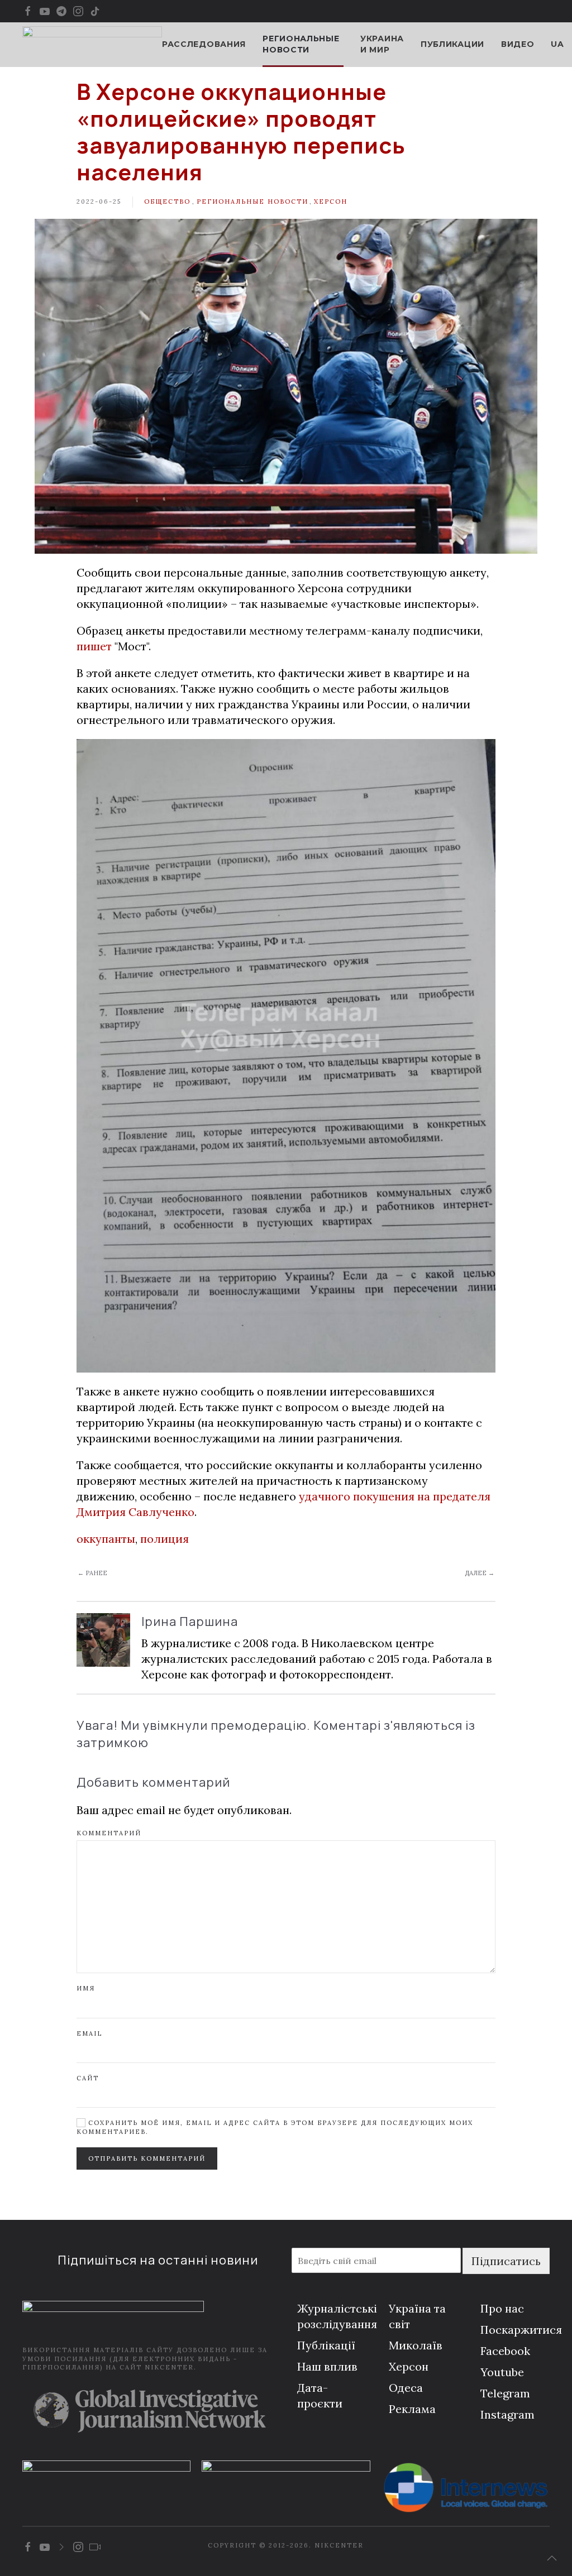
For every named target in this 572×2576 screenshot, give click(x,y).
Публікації (326, 2345)
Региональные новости (252, 202)
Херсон (331, 202)
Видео (518, 44)
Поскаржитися (521, 2330)
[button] (552, 2558)
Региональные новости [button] (301, 44)
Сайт (88, 2078)
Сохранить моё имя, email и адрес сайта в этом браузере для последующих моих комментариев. (275, 2127)
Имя (86, 1988)
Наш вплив (327, 2366)
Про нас (502, 2308)
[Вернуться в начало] (92, 45)
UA (557, 44)
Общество (167, 202)
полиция (165, 1539)
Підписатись (506, 2261)
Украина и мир (382, 44)
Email (89, 2033)
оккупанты (106, 1539)
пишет (94, 646)
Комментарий (109, 1833)
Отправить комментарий (147, 2158)
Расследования (204, 44)
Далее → (480, 1573)
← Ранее (92, 1573)
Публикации (452, 44)
